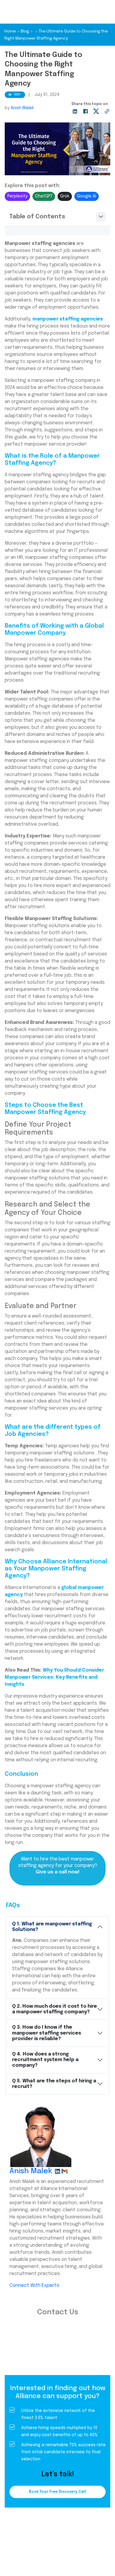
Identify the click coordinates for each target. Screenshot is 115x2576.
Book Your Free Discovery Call (57, 2492)
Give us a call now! (58, 1872)
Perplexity (17, 196)
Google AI (87, 196)
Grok (65, 196)
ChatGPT (44, 196)
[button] (57, 217)
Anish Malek (22, 108)
